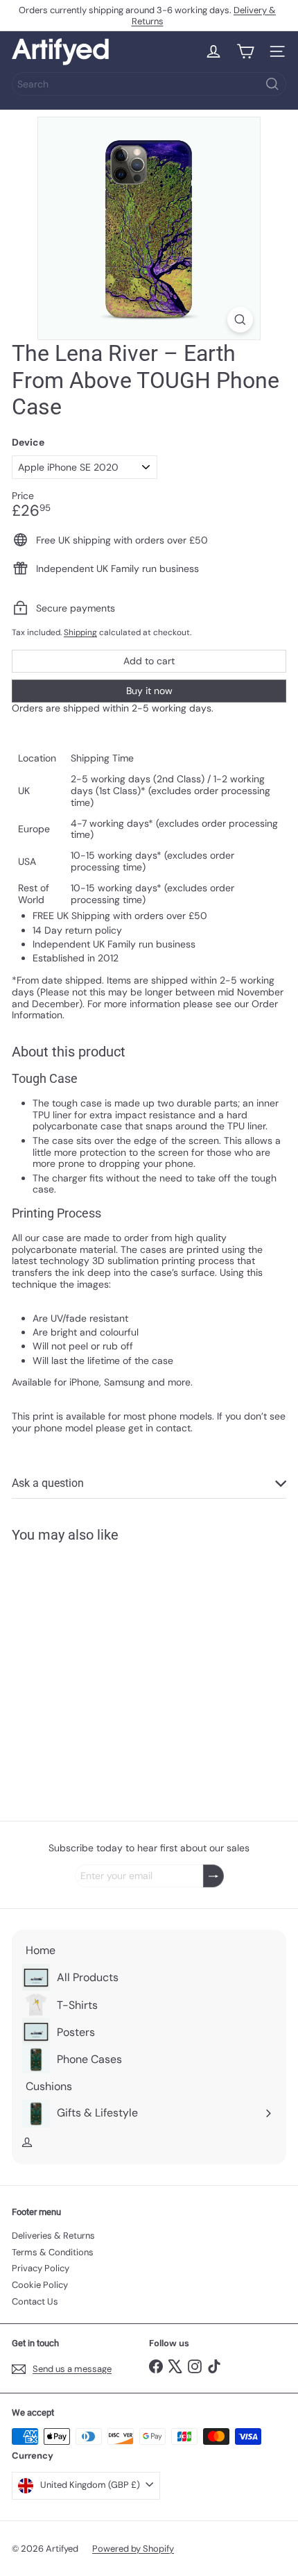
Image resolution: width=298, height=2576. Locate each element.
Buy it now (149, 691)
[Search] (272, 84)
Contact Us (35, 2301)
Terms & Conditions (53, 2252)
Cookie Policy (40, 2285)
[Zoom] (240, 320)
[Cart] (245, 51)
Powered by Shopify (133, 2549)
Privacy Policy (41, 2268)
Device (28, 443)
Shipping (80, 632)
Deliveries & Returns (53, 2236)
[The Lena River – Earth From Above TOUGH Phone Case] (98, 1673)
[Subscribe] (213, 1876)
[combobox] (149, 84)
